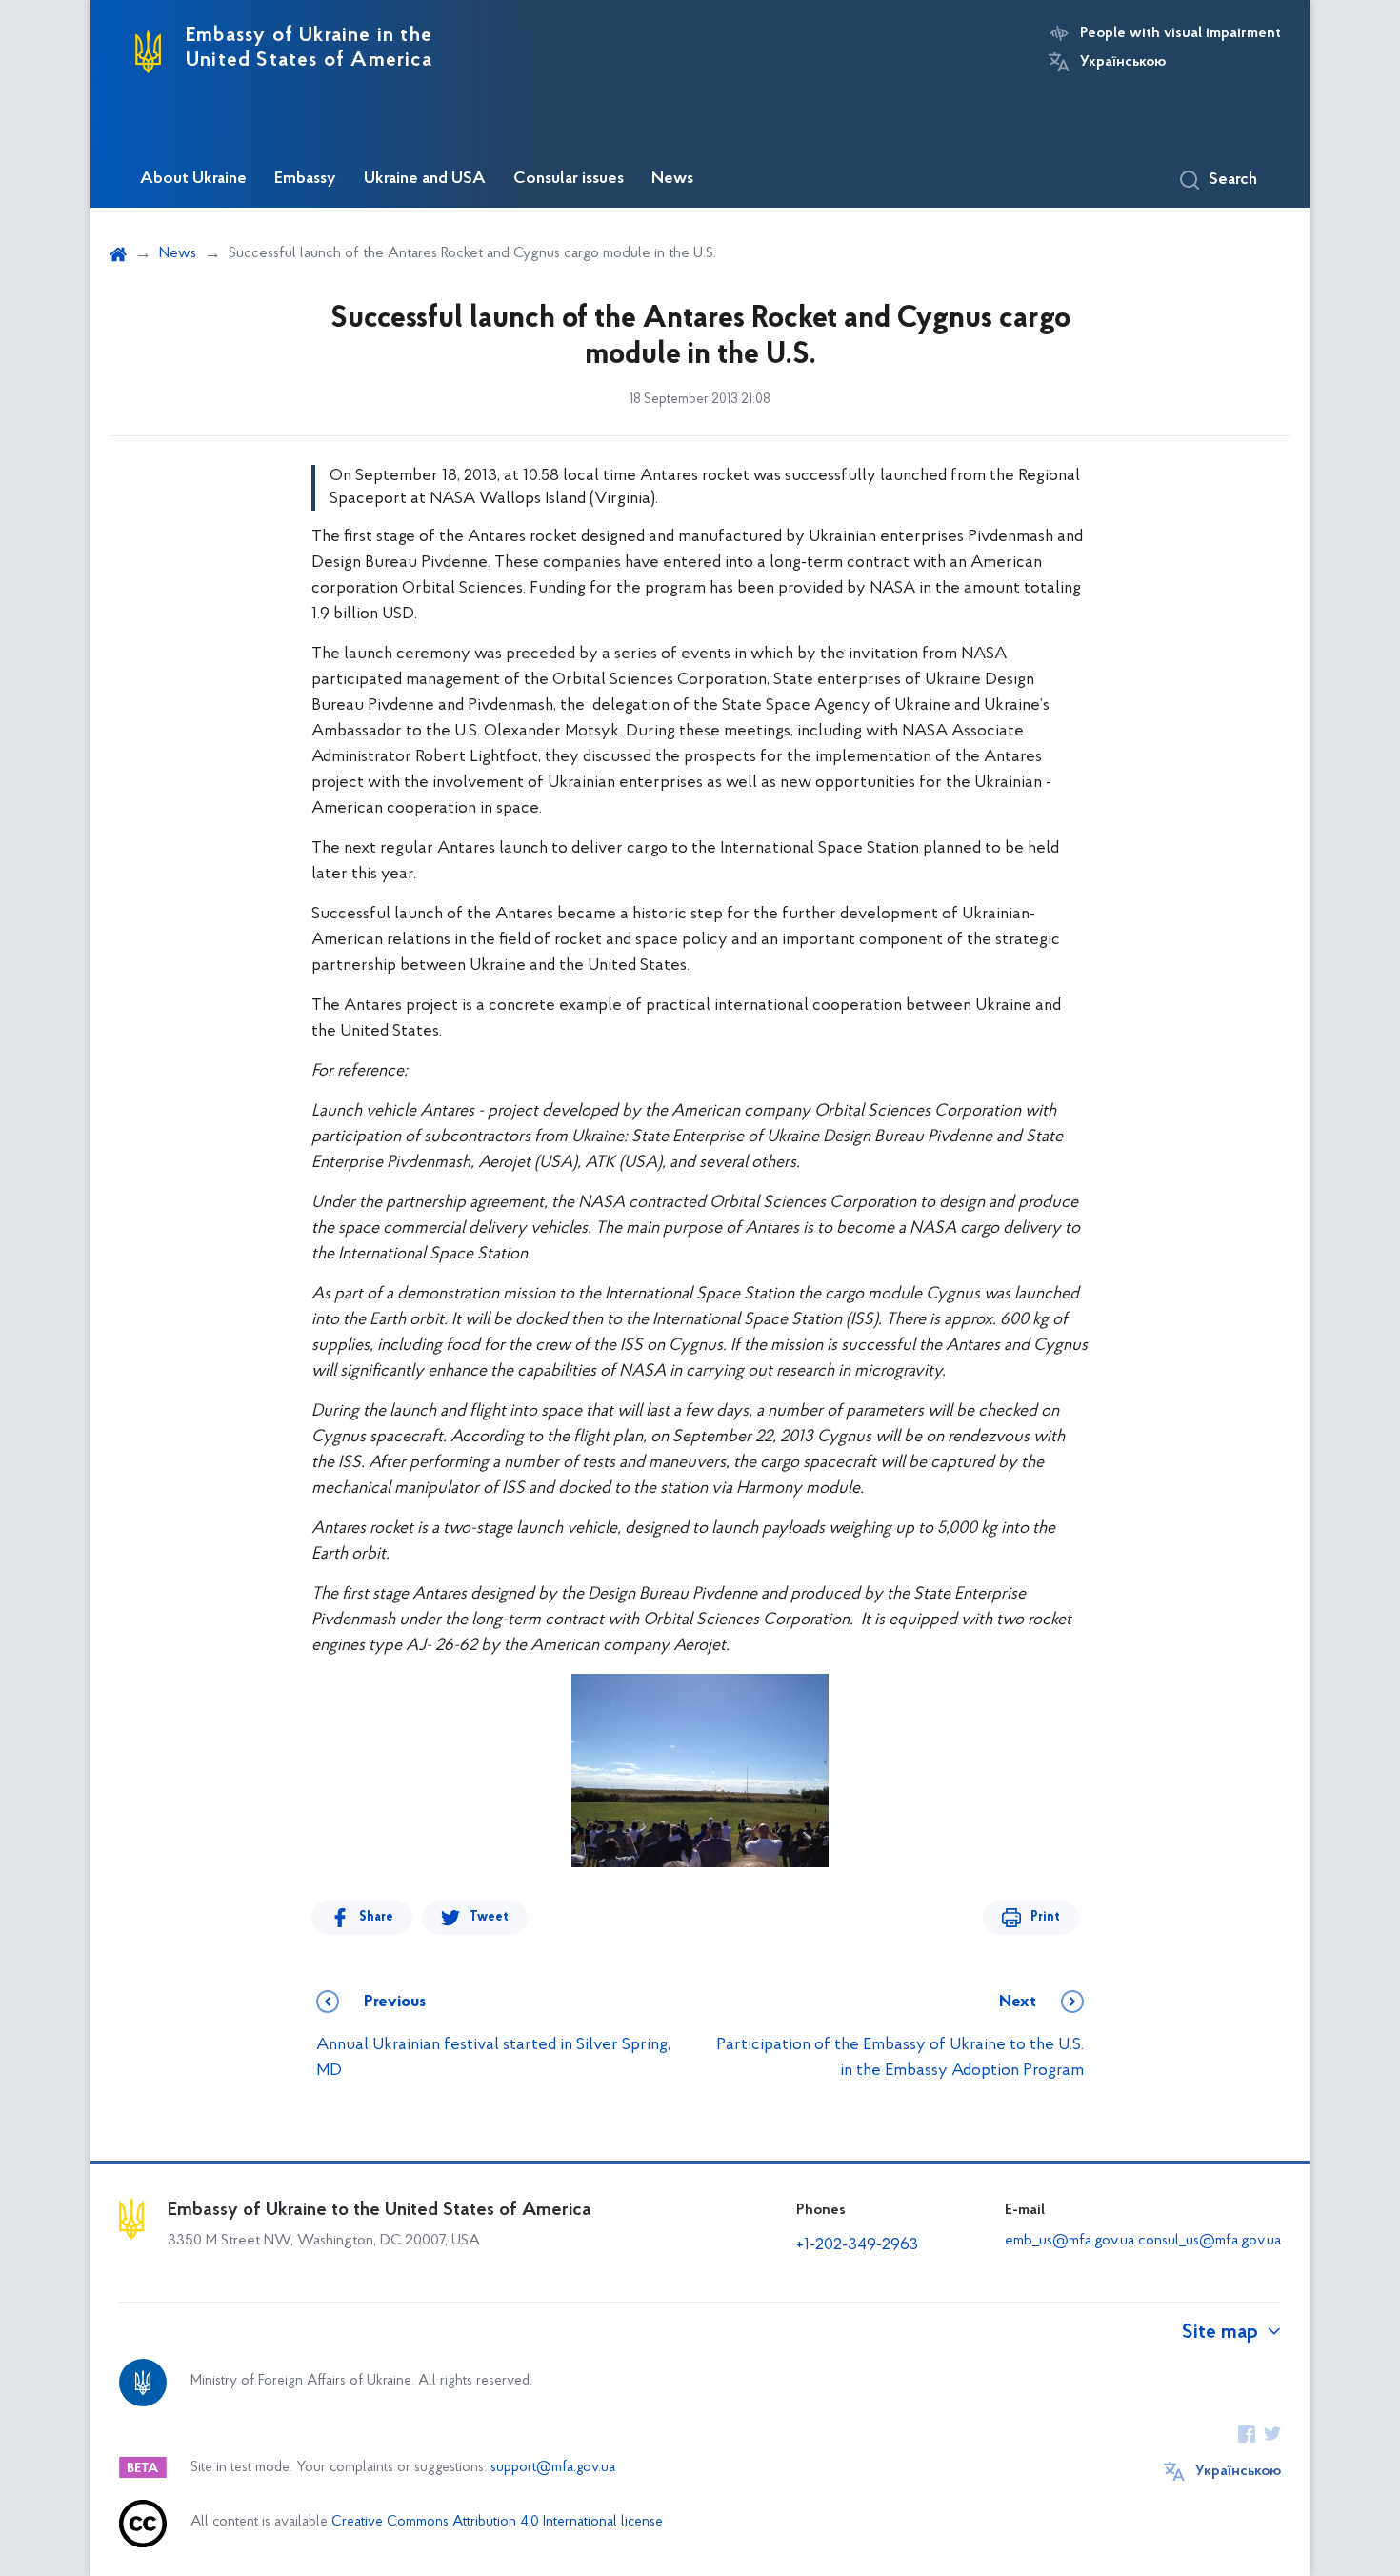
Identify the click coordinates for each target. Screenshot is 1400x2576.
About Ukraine (193, 179)
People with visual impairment (1180, 33)
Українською (1123, 62)
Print (1045, 1917)
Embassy (305, 179)
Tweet (489, 1917)
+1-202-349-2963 (857, 2245)
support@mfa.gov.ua (553, 2468)
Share (376, 1917)
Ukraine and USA (425, 179)
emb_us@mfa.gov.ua (1070, 2241)
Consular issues (569, 179)
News (672, 179)
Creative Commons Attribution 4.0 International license (497, 2522)
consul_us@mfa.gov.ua (1210, 2241)
